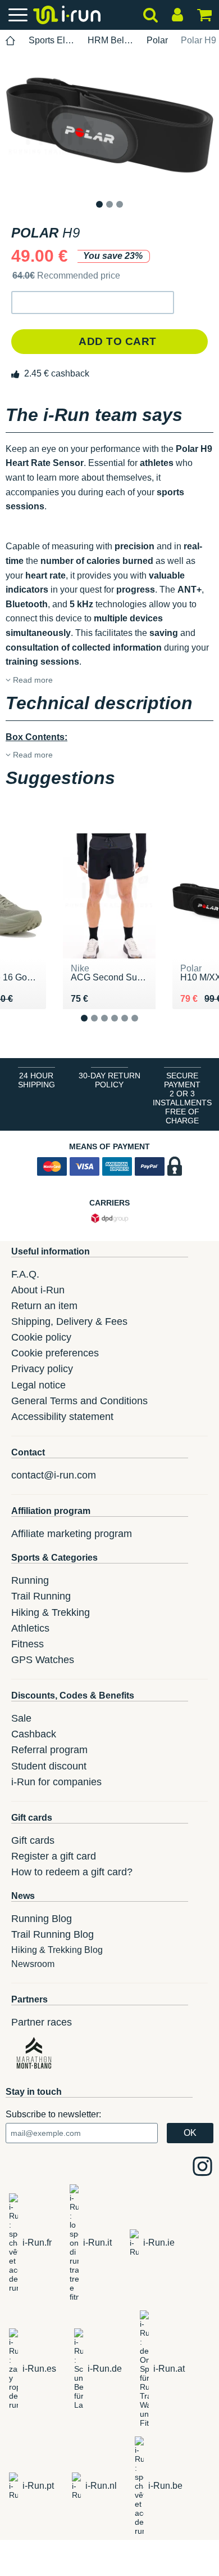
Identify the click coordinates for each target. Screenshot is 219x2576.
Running (30, 1580)
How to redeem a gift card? (72, 1872)
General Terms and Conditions (79, 1401)
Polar (157, 40)
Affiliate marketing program (72, 1534)
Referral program (49, 1750)
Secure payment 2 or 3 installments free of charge (182, 1098)
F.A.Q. (25, 1274)
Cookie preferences (55, 1353)
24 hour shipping (36, 1080)
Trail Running (41, 1596)
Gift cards (33, 1840)
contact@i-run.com (54, 1475)
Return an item (44, 1306)
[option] (109, 125)
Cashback (34, 1734)
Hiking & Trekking (51, 1612)
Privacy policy (42, 1369)
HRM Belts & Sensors (111, 40)
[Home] (11, 41)
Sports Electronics (52, 40)
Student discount (49, 1766)
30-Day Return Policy (109, 1080)
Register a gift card (54, 1856)
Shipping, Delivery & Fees (69, 1321)
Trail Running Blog (53, 1934)
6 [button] (143, 1027)
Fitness (28, 1644)
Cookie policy (41, 1337)
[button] (93, 303)
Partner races (42, 2022)
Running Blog (42, 1919)
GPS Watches (43, 1660)
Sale (21, 1718)
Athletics (30, 1628)
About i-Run (38, 1290)
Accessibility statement (62, 1417)
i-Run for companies (56, 1782)
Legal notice (38, 1385)
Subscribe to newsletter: (53, 2114)
